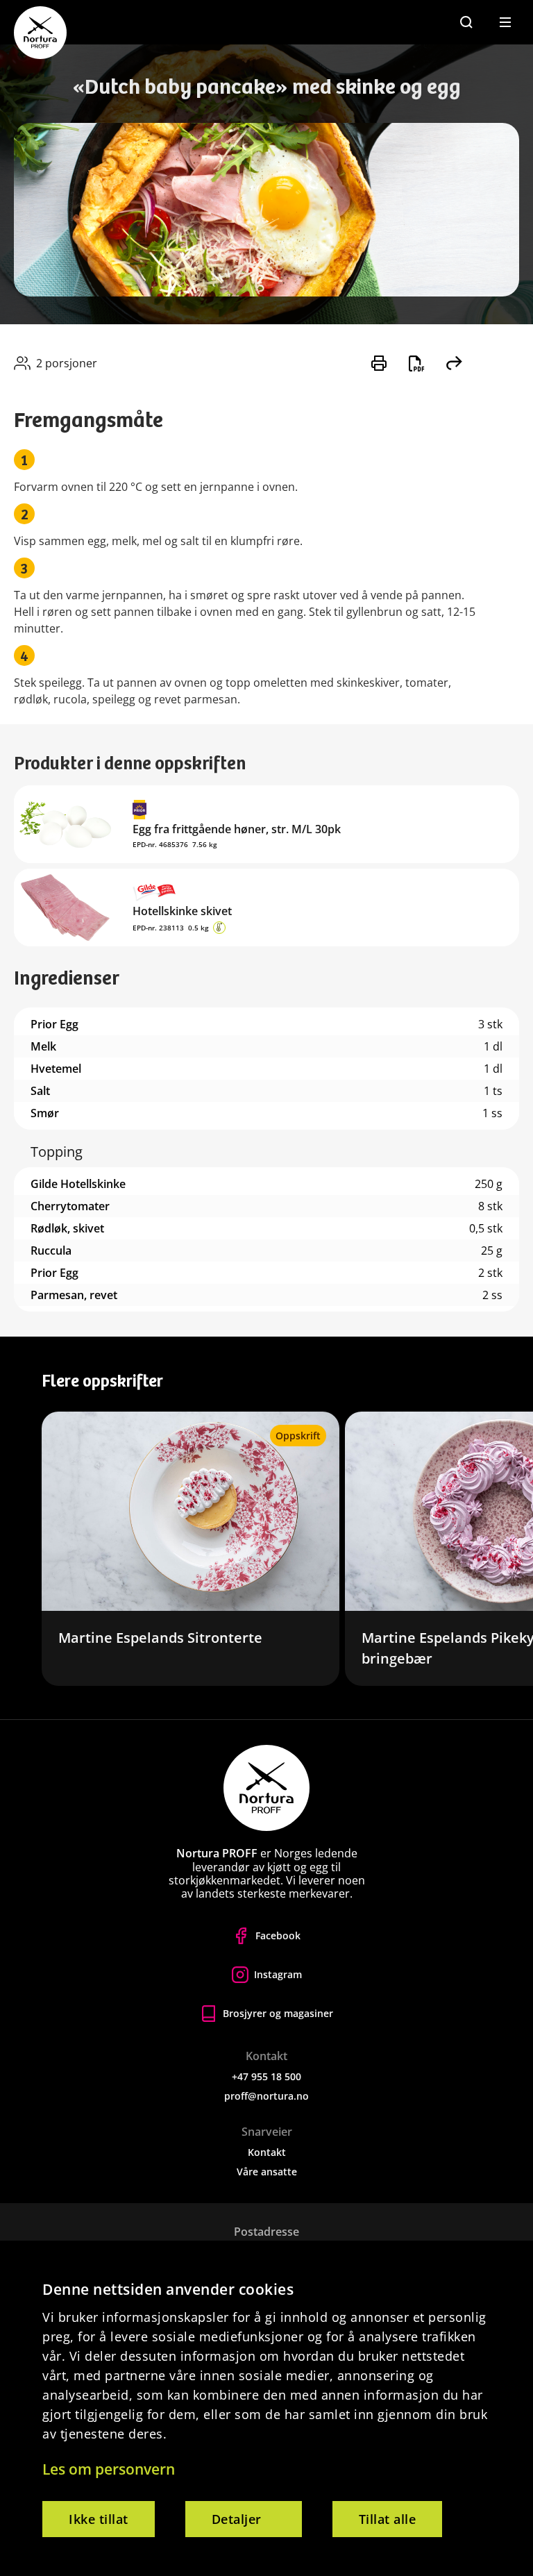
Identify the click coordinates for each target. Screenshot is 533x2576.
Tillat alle (388, 2519)
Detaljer (237, 2519)
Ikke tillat (99, 2519)
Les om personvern (109, 2469)
